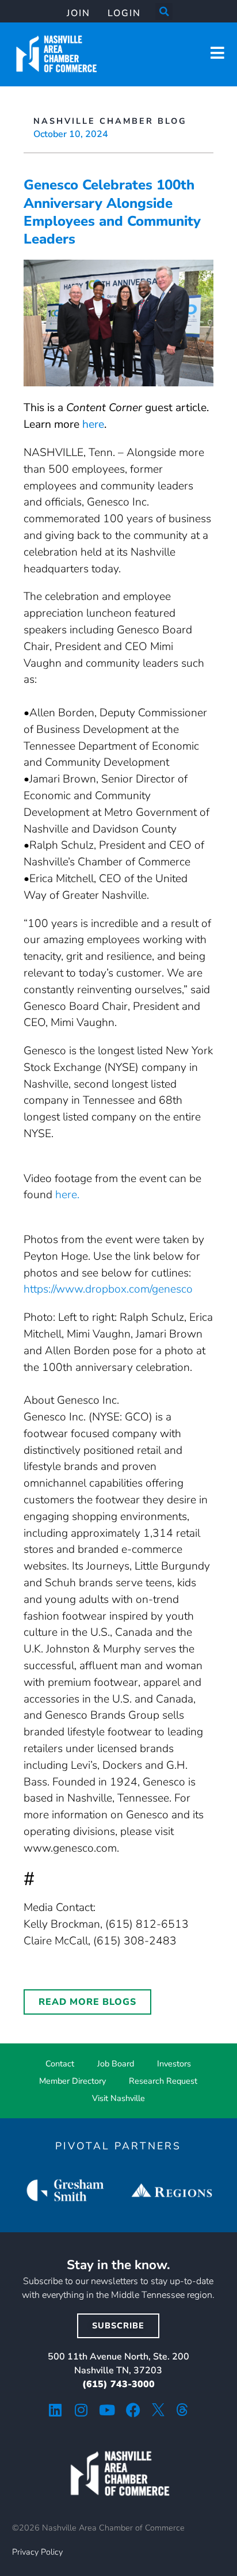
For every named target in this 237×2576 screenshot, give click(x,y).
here (93, 424)
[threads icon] (182, 2410)
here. (67, 1195)
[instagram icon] (81, 2410)
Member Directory (72, 2081)
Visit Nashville (118, 2098)
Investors (174, 2064)
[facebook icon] (133, 2410)
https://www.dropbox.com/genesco (108, 1289)
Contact (60, 2064)
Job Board (116, 2064)
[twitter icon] (158, 2410)
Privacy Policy (37, 2552)
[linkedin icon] (56, 2410)
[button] (164, 12)
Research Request (163, 2081)
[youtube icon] (107, 2410)
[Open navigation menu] (217, 53)
